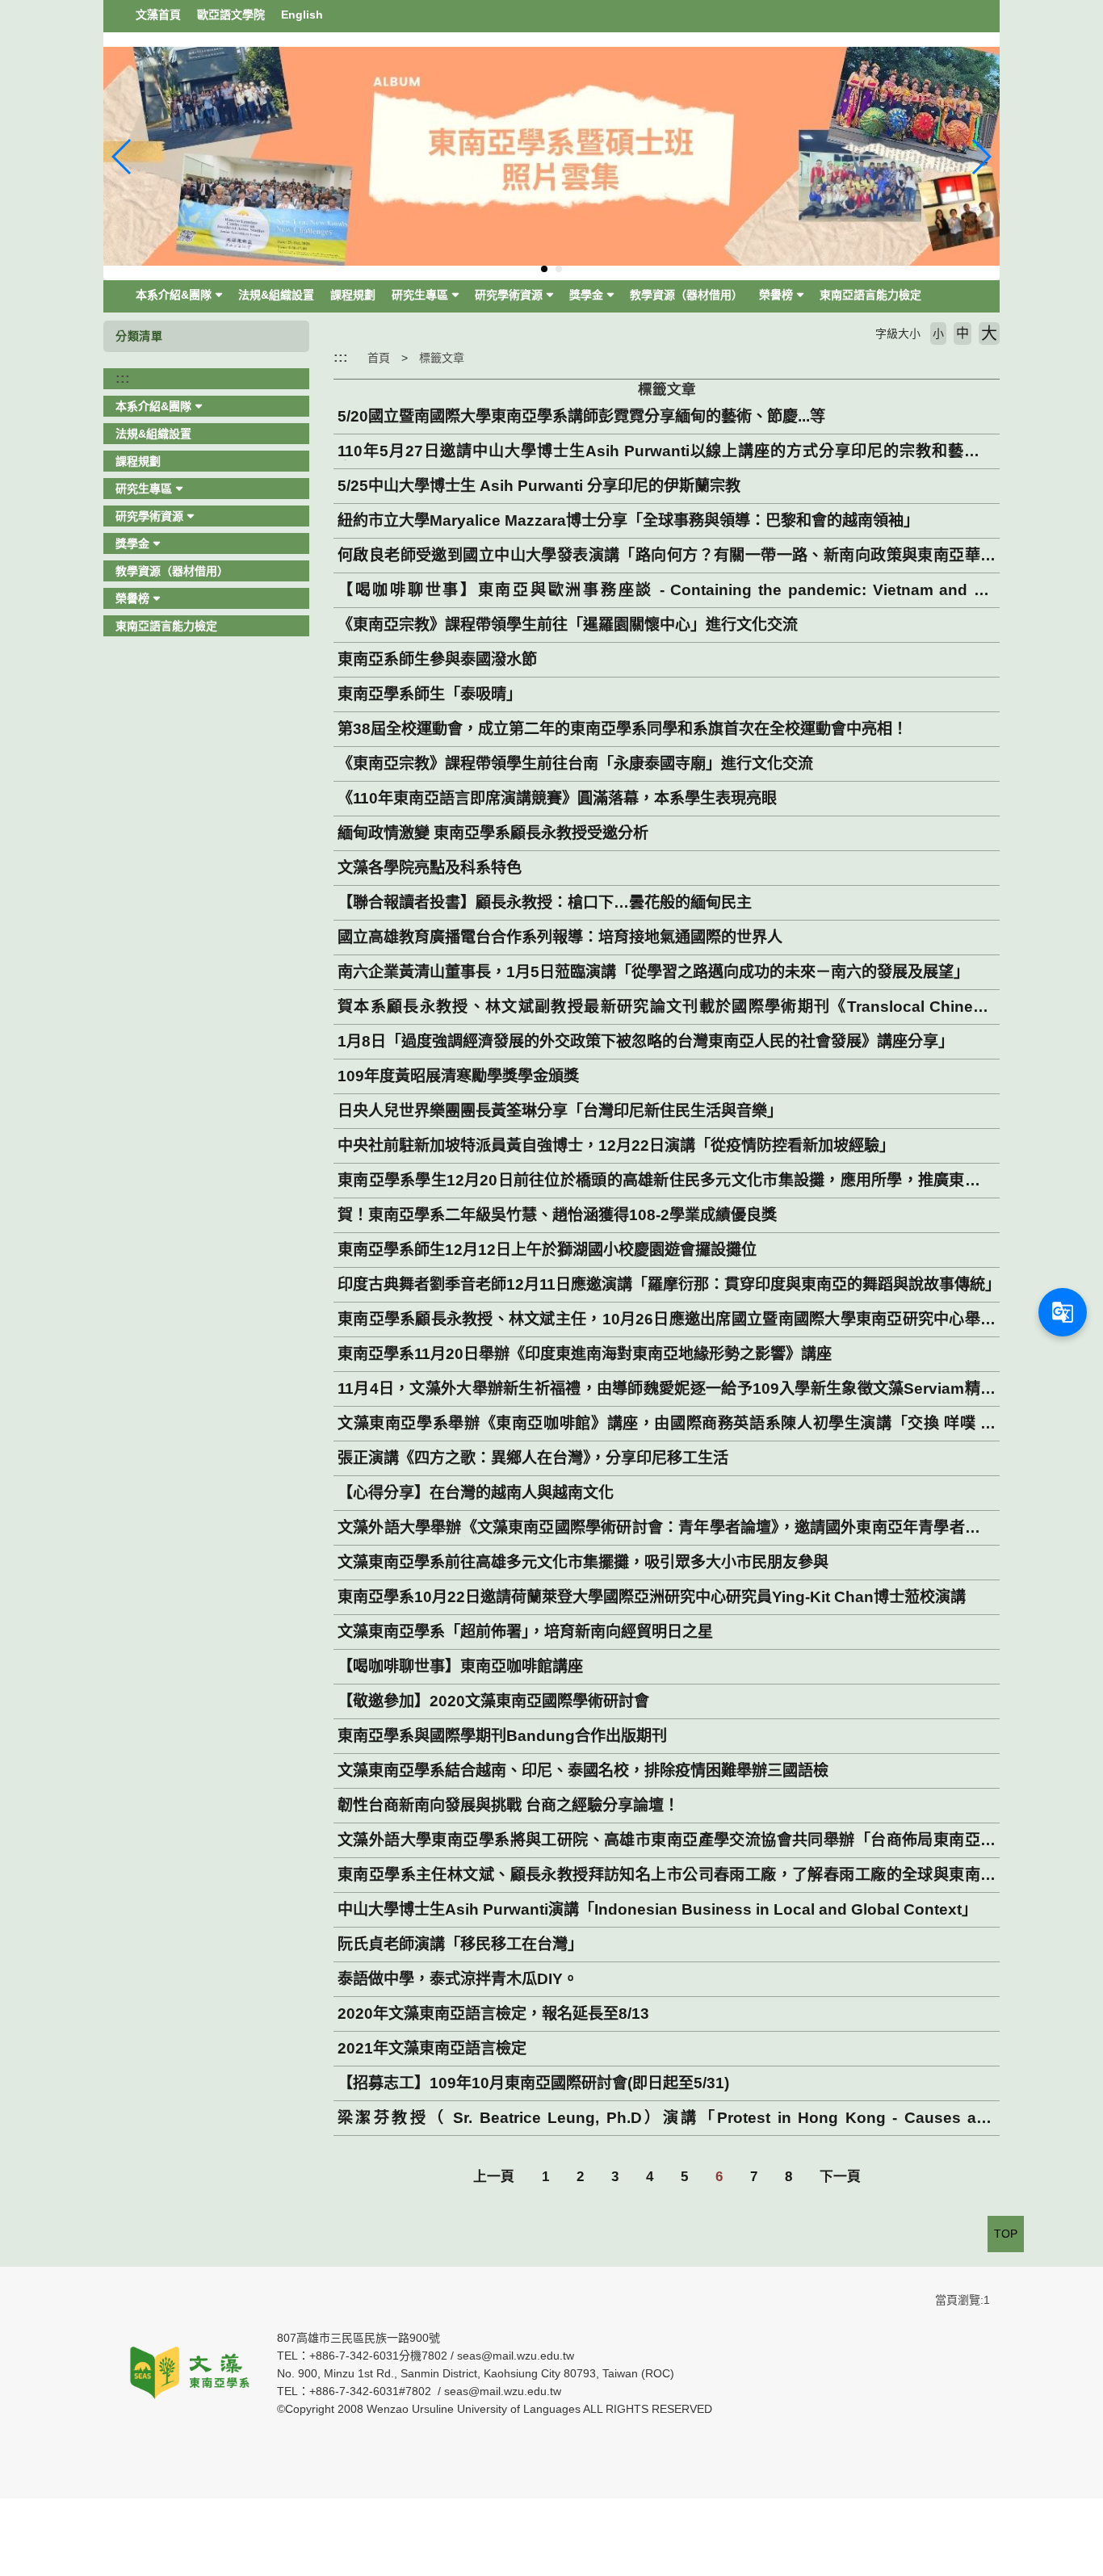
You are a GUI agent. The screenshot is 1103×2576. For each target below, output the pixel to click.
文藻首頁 (158, 15)
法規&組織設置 (276, 295)
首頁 (379, 358)
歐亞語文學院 (231, 15)
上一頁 (494, 2177)
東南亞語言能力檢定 (870, 295)
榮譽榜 (776, 295)
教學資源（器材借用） (686, 295)
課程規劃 (353, 295)
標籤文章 (442, 358)
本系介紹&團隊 (174, 295)
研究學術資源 (509, 295)
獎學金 (586, 295)
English (302, 15)
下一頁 (840, 2177)
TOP (1006, 2234)
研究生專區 (420, 295)
